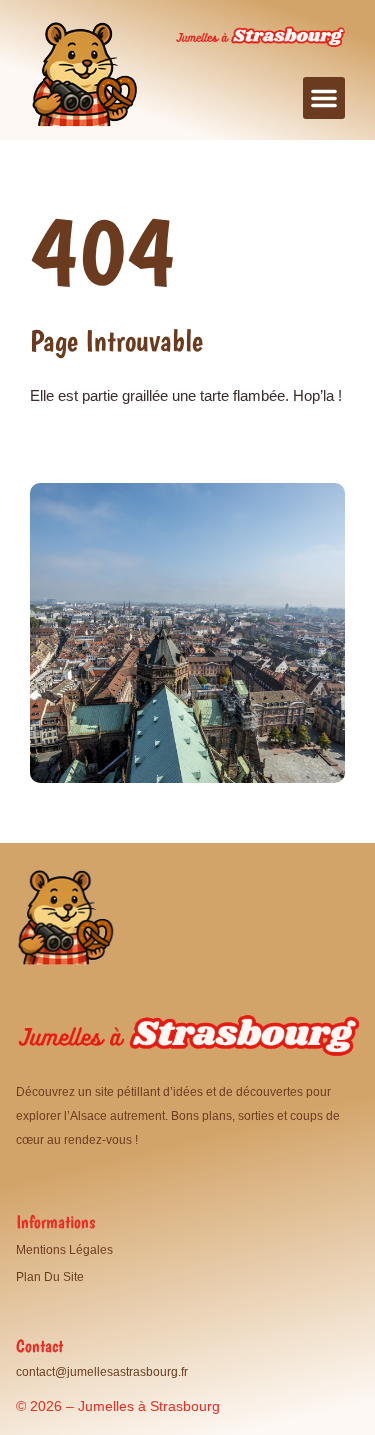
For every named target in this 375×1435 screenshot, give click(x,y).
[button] (324, 98)
